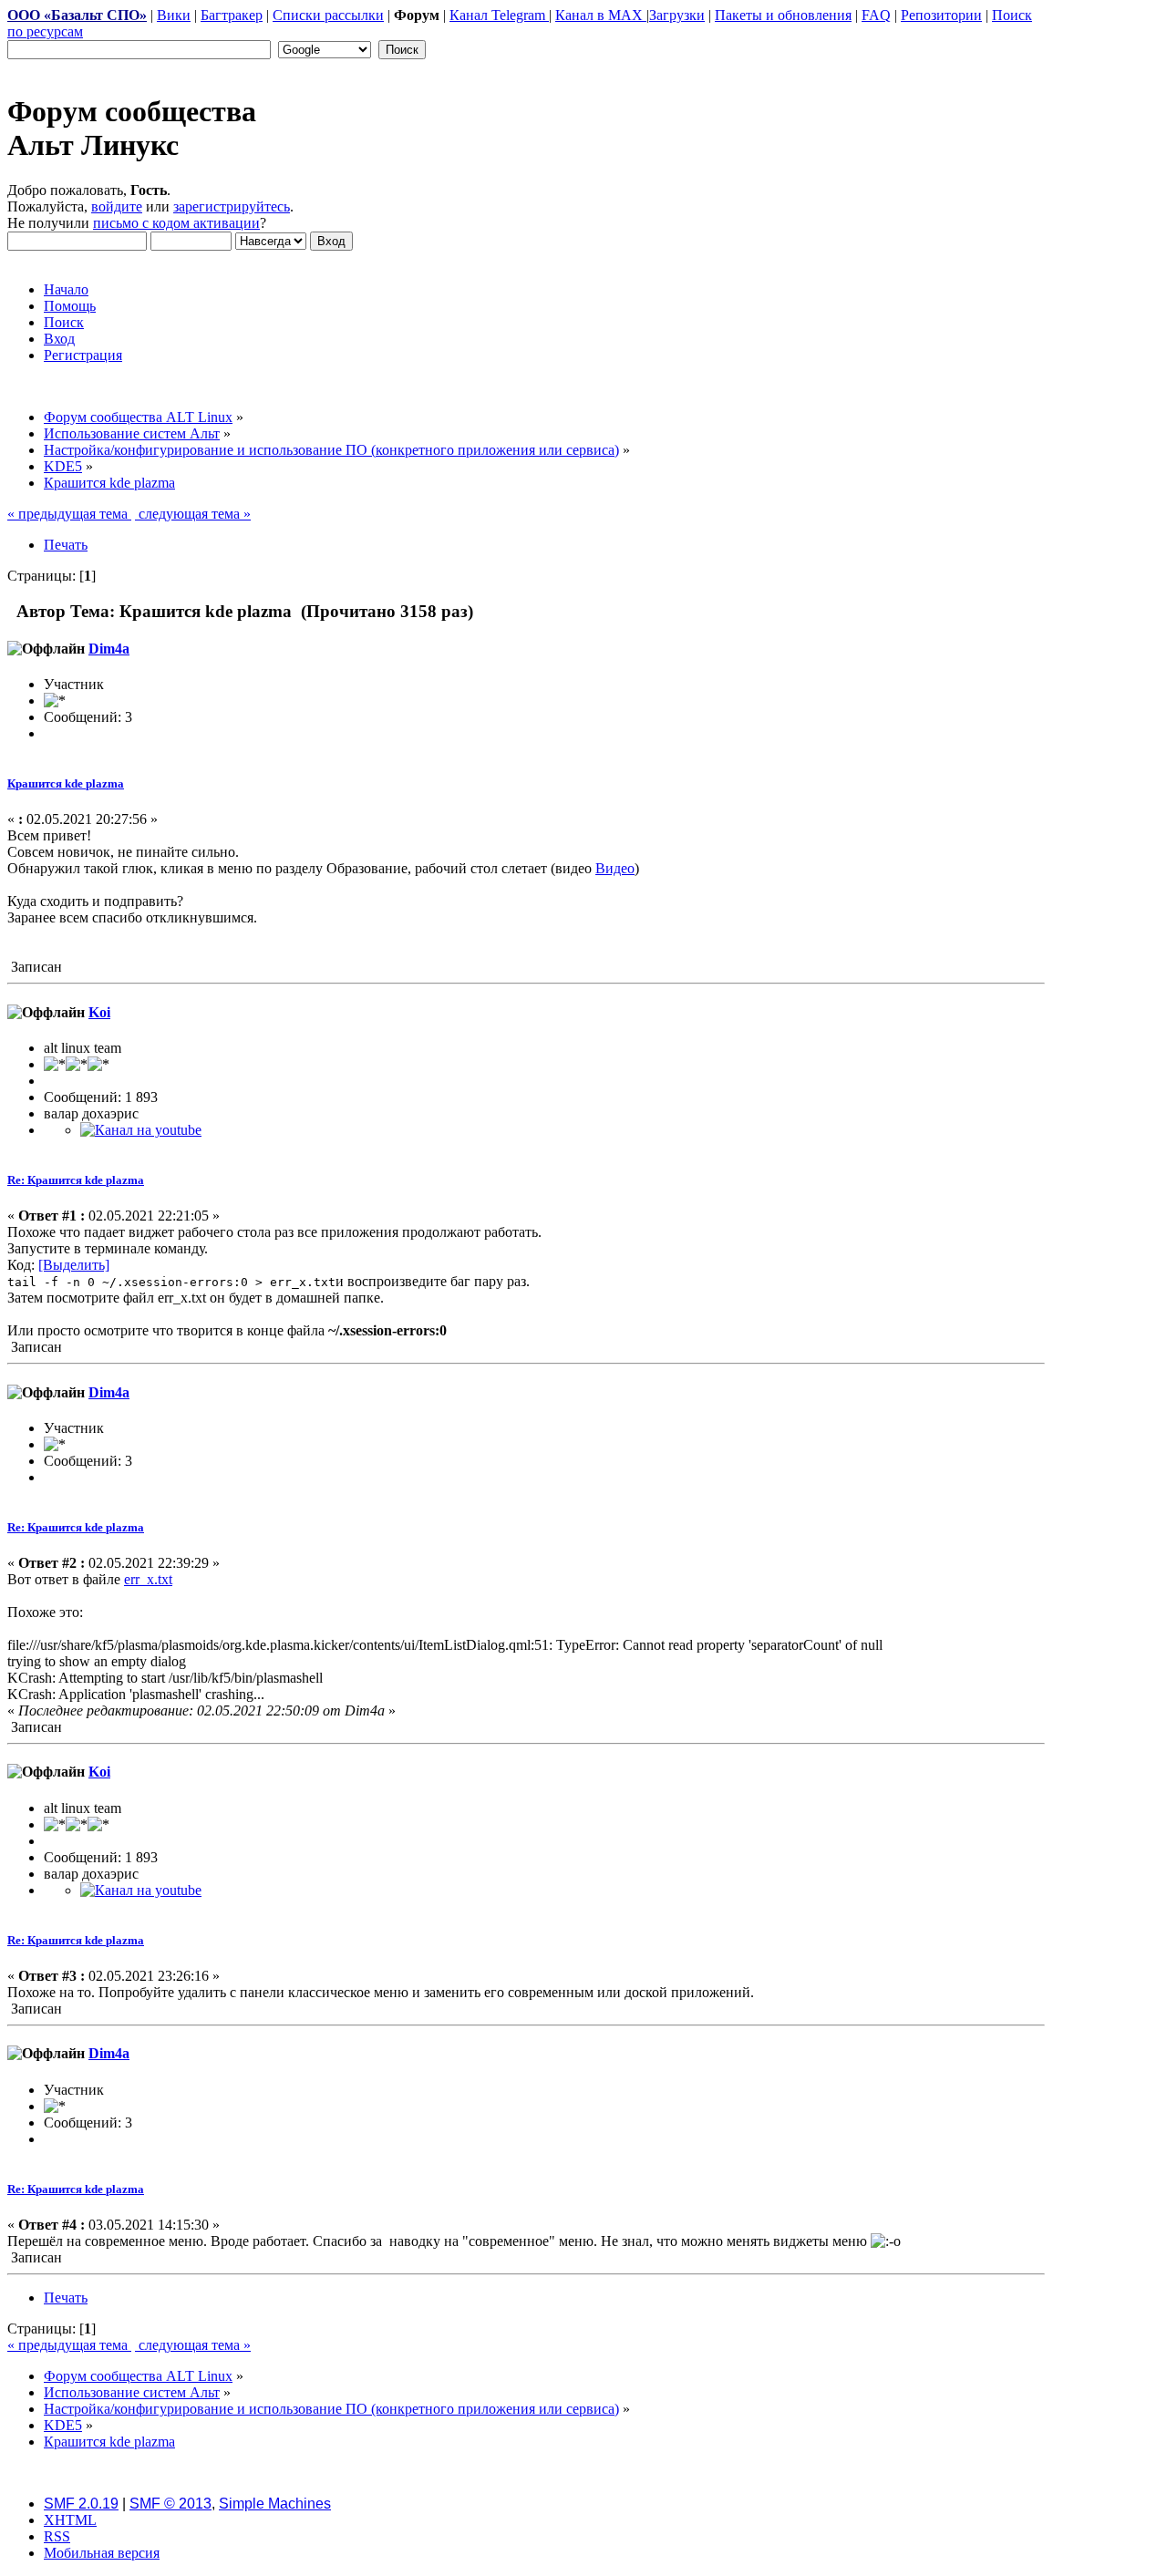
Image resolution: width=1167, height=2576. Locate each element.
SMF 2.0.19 (81, 2504)
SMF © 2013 (170, 2504)
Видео (615, 868)
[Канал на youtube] (141, 1130)
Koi (99, 1012)
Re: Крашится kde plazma (76, 1180)
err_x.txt (148, 1579)
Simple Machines (275, 2504)
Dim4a (109, 649)
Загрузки (677, 15)
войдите (117, 206)
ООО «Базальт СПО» (77, 15)
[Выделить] (74, 1265)
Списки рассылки (328, 15)
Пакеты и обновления (783, 15)
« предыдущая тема (69, 514)
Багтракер (232, 15)
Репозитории (941, 15)
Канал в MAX (601, 15)
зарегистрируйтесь (232, 206)
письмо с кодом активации (176, 223)
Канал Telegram (499, 15)
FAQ (876, 15)
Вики (174, 15)
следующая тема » (193, 514)
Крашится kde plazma (66, 783)
